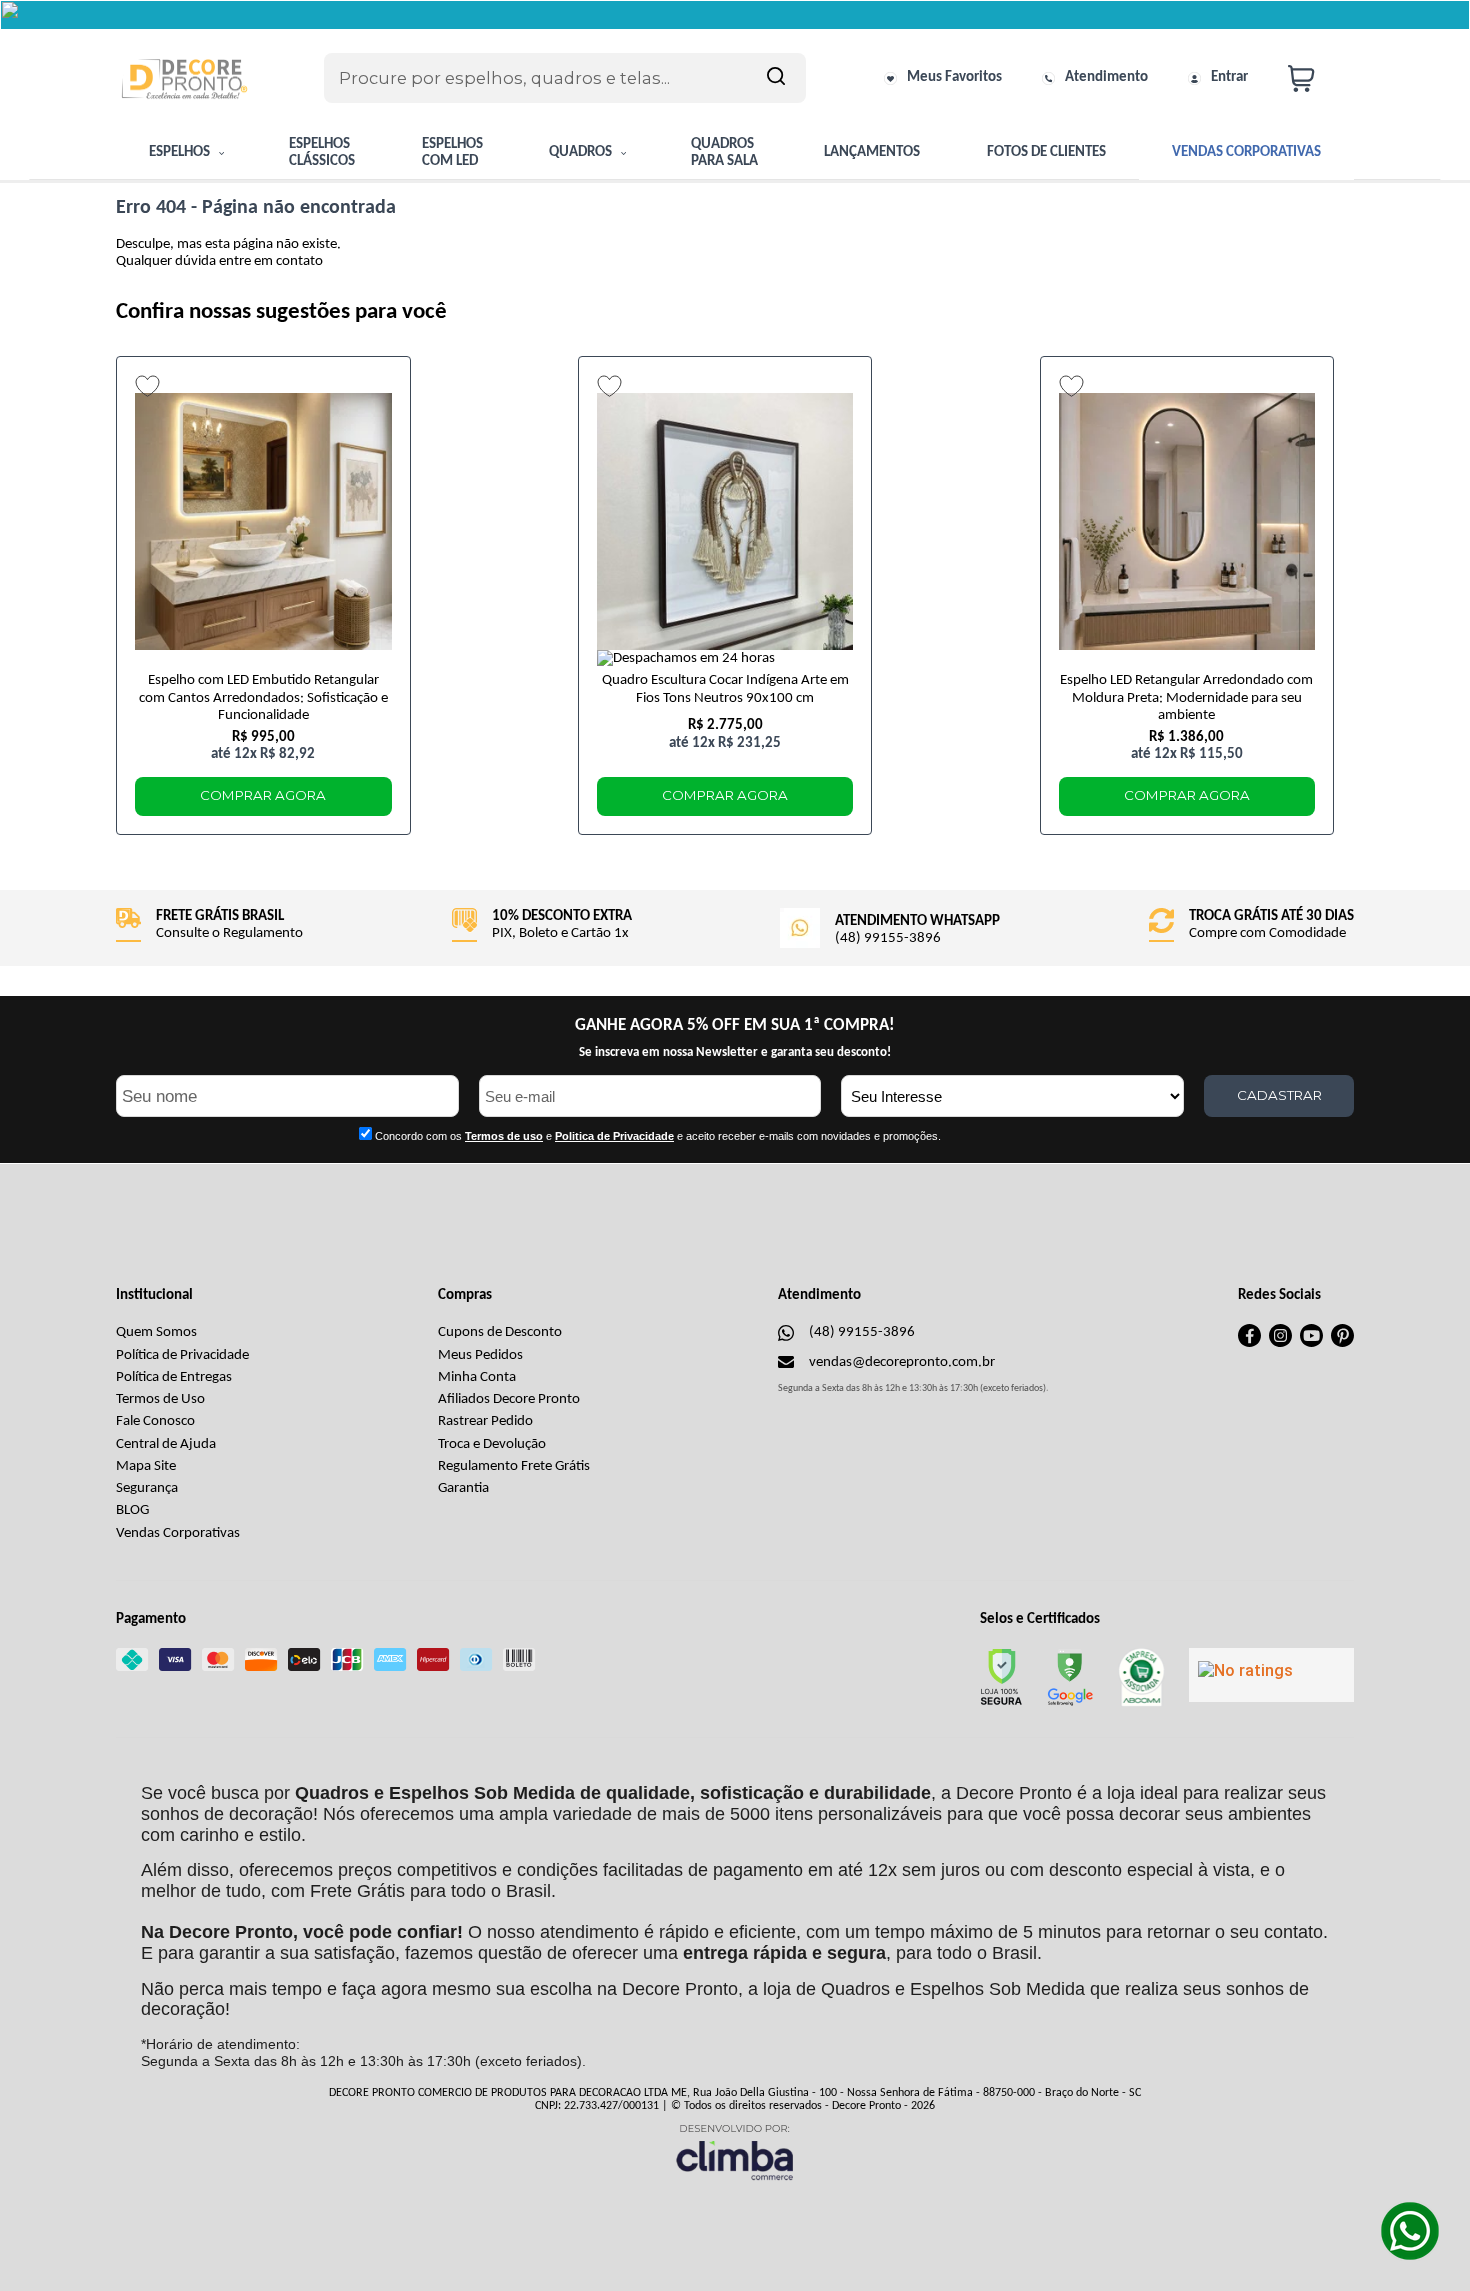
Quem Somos (156, 1332)
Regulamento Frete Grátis (514, 1466)
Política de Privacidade (182, 1355)
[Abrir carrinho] (1316, 78)
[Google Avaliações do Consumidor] (1271, 1675)
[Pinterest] (1342, 1343)
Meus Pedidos (480, 1355)
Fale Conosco (155, 1421)
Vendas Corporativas (178, 1533)
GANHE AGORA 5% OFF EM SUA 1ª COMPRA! (735, 1025)
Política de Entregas (174, 1377)
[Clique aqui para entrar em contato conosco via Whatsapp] (1410, 2231)
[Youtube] (1311, 1343)
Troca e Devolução (492, 1444)
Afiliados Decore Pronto (509, 1399)
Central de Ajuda (166, 1444)
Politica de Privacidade (614, 1136)
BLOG (132, 1510)
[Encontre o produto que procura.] (776, 78)
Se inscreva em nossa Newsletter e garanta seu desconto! (735, 1052)
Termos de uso (504, 1136)
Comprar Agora (263, 795)
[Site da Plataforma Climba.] (735, 2151)
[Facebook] (1249, 1343)
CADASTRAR (1279, 1095)
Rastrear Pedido (485, 1421)
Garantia (463, 1488)
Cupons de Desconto (500, 1332)
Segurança (147, 1488)
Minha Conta (477, 1377)
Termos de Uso (160, 1399)
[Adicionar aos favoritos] (147, 386)
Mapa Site (146, 1466)
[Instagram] (1280, 1343)
